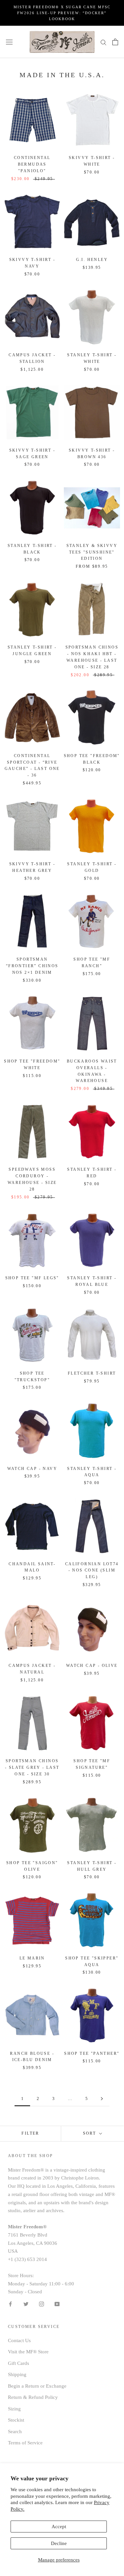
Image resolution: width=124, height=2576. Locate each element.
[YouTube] (57, 2304)
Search (15, 2432)
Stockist (16, 2420)
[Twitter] (26, 2304)
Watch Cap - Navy (32, 1469)
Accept (59, 2527)
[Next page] (102, 2099)
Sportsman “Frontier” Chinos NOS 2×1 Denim (32, 966)
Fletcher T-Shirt (92, 1373)
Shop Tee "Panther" (92, 2053)
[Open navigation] (9, 42)
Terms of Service (25, 2443)
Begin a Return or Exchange (37, 2386)
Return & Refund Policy (33, 2397)
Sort (90, 2133)
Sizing (14, 2409)
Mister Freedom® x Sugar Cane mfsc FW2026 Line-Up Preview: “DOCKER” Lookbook (62, 13)
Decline (59, 2543)
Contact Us (19, 2340)
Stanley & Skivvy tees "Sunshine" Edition (92, 552)
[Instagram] (41, 2304)
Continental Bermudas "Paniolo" (32, 164)
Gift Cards (19, 2363)
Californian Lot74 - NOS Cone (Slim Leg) (92, 1571)
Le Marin (32, 1958)
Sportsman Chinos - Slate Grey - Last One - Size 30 (32, 1767)
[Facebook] (10, 2304)
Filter (30, 2133)
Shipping (17, 2374)
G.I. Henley (92, 260)
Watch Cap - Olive (92, 1666)
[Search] (103, 42)
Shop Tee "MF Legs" (32, 1278)
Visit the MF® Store (28, 2352)
